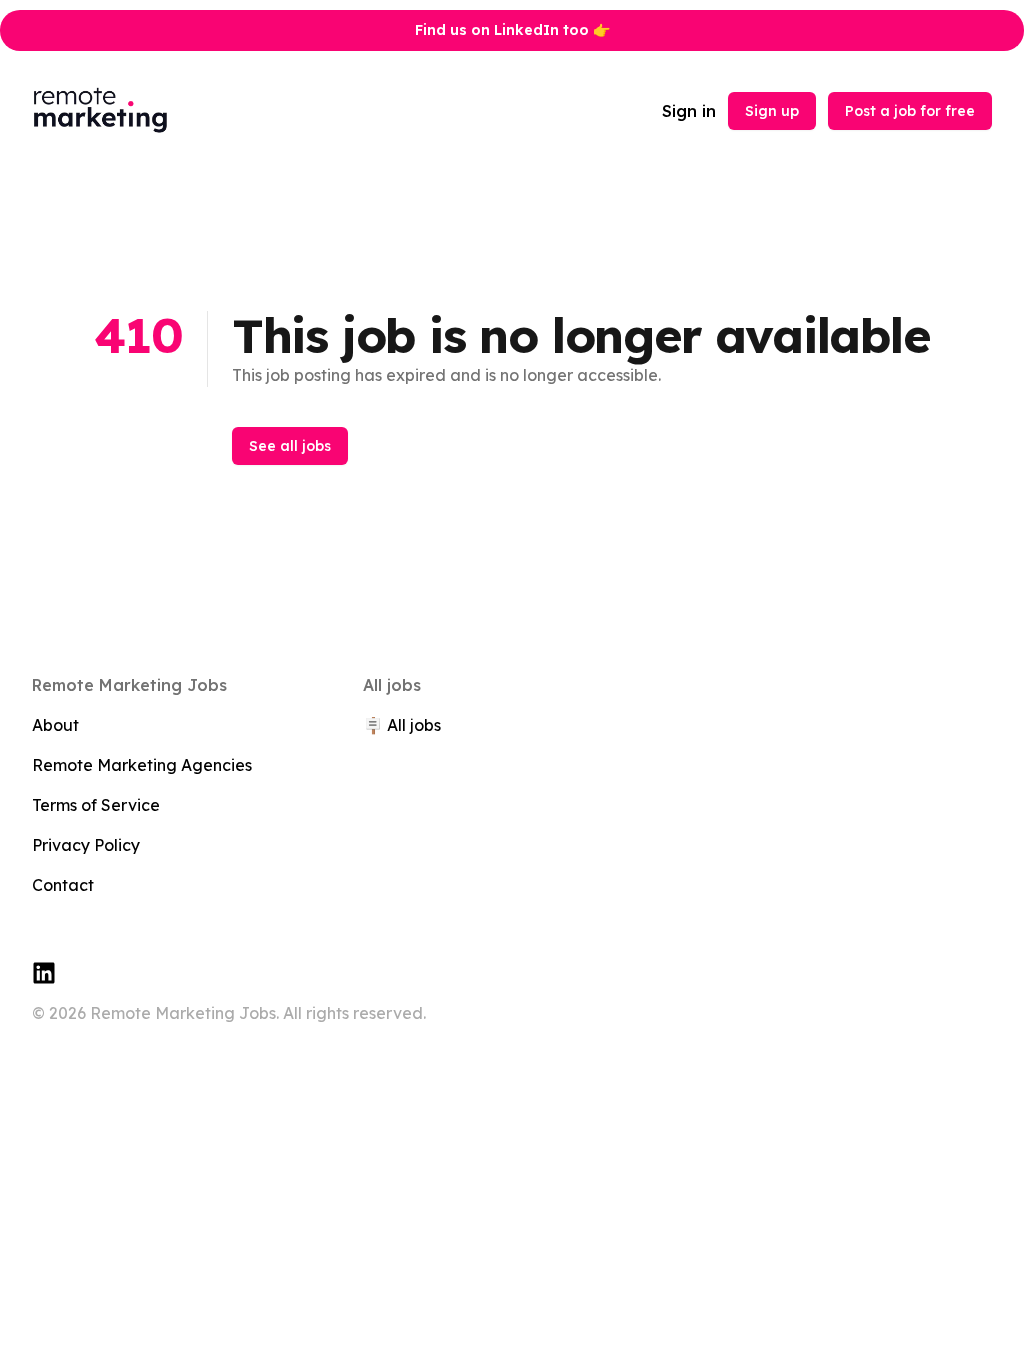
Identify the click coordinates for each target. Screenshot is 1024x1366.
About (55, 725)
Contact (63, 885)
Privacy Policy (86, 845)
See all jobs (290, 446)
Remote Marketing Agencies (142, 765)
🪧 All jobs (402, 725)
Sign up (772, 111)
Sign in (689, 111)
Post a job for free (910, 111)
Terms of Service (96, 805)
